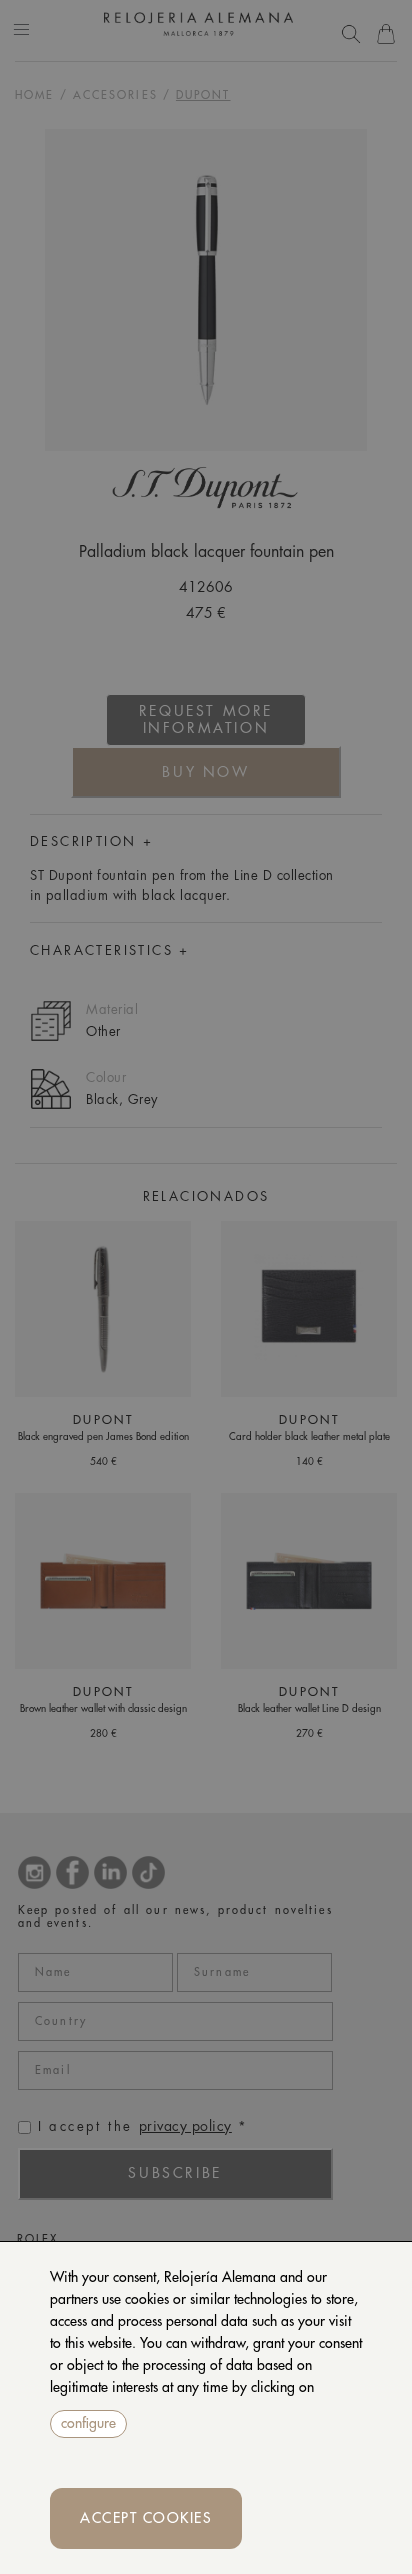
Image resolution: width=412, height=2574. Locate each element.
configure (88, 2423)
